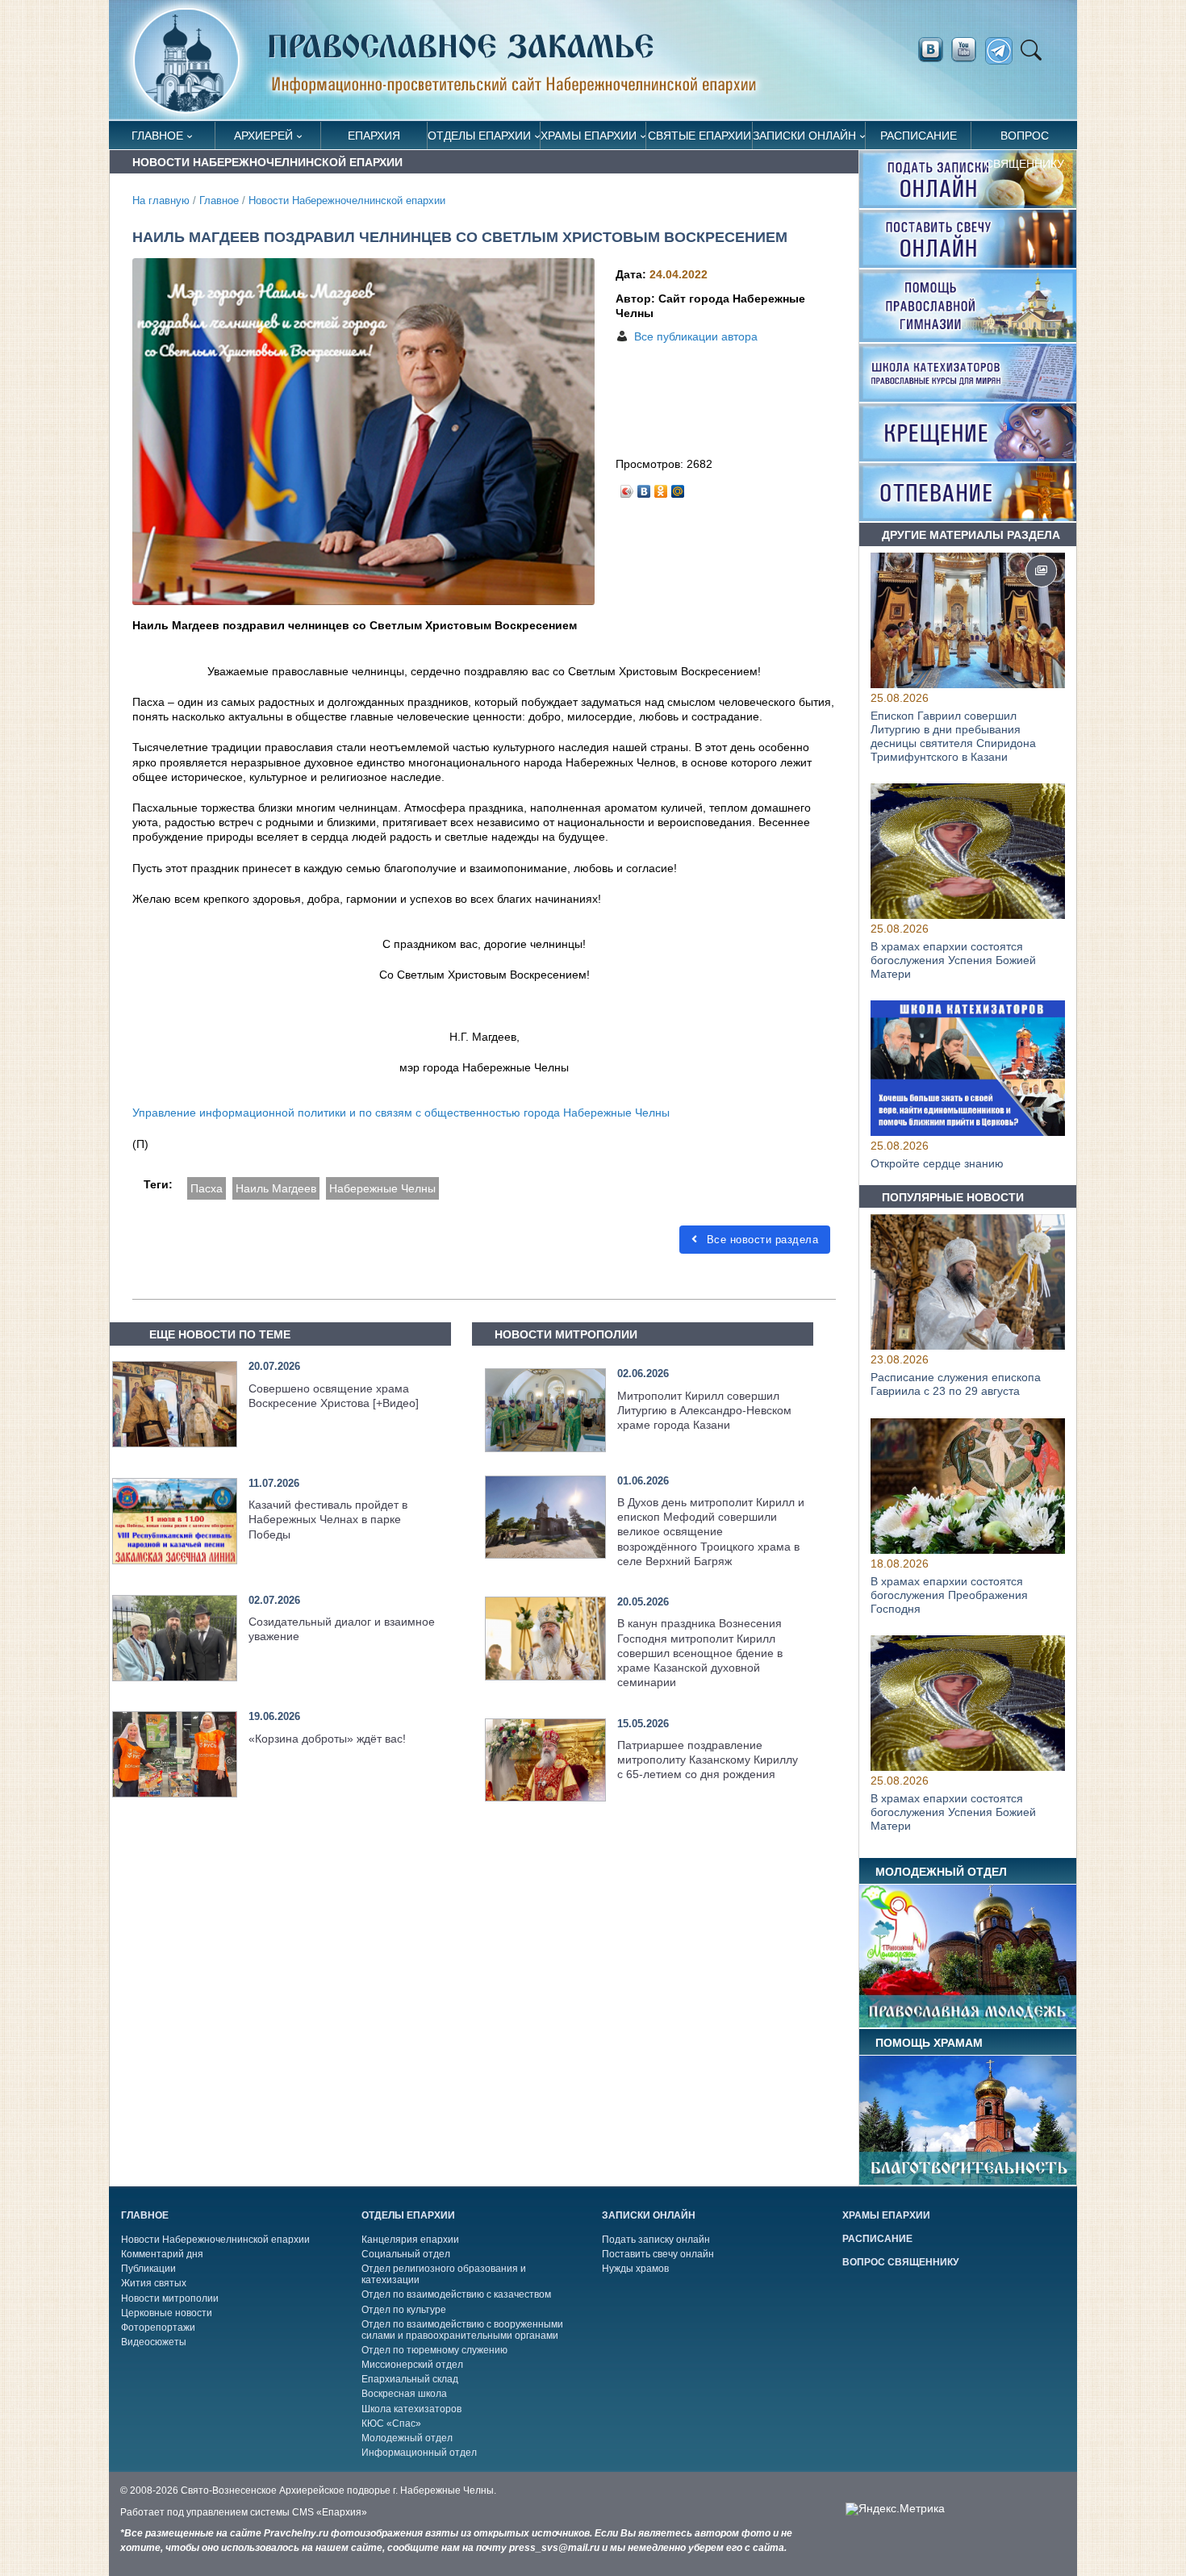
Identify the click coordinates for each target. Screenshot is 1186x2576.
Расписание (919, 136)
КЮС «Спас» (391, 2424)
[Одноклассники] (661, 487)
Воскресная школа (404, 2394)
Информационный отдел (419, 2453)
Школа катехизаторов (411, 2409)
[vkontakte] (930, 50)
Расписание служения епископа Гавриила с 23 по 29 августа (956, 1385)
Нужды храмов (635, 2269)
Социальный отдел (406, 2254)
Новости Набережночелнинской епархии (347, 201)
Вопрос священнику (1025, 139)
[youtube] (968, 50)
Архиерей (263, 136)
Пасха (207, 1188)
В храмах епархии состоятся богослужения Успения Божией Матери (953, 960)
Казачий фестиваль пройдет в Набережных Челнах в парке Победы (328, 1519)
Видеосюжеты (154, 2342)
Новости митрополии (170, 2298)
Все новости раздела (760, 1240)
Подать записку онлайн (656, 2240)
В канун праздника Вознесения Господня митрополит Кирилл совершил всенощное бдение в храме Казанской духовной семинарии (700, 1653)
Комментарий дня (162, 2254)
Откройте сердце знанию (937, 1164)
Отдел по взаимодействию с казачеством (456, 2294)
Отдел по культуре (404, 2310)
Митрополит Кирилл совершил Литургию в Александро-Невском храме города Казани (704, 1410)
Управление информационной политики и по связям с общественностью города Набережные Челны (401, 1113)
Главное (157, 136)
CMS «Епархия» (330, 2512)
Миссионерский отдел (412, 2365)
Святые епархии (699, 136)
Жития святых (154, 2283)
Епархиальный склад (410, 2379)
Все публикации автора (696, 336)
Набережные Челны (382, 1188)
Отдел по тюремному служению (434, 2350)
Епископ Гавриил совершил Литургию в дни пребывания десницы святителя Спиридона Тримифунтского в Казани (953, 736)
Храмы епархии (589, 136)
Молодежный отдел (407, 2438)
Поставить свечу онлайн (658, 2254)
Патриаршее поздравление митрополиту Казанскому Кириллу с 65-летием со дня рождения (708, 1760)
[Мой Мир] (678, 487)
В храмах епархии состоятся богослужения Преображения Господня (949, 1595)
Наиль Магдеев (276, 1188)
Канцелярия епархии (410, 2240)
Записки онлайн (804, 136)
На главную (161, 201)
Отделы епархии (479, 136)
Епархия (374, 136)
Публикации (148, 2269)
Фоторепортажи (158, 2328)
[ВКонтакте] (644, 487)
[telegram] (1003, 51)
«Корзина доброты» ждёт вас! (327, 1739)
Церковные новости (167, 2313)
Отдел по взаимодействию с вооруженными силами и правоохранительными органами (462, 2330)
